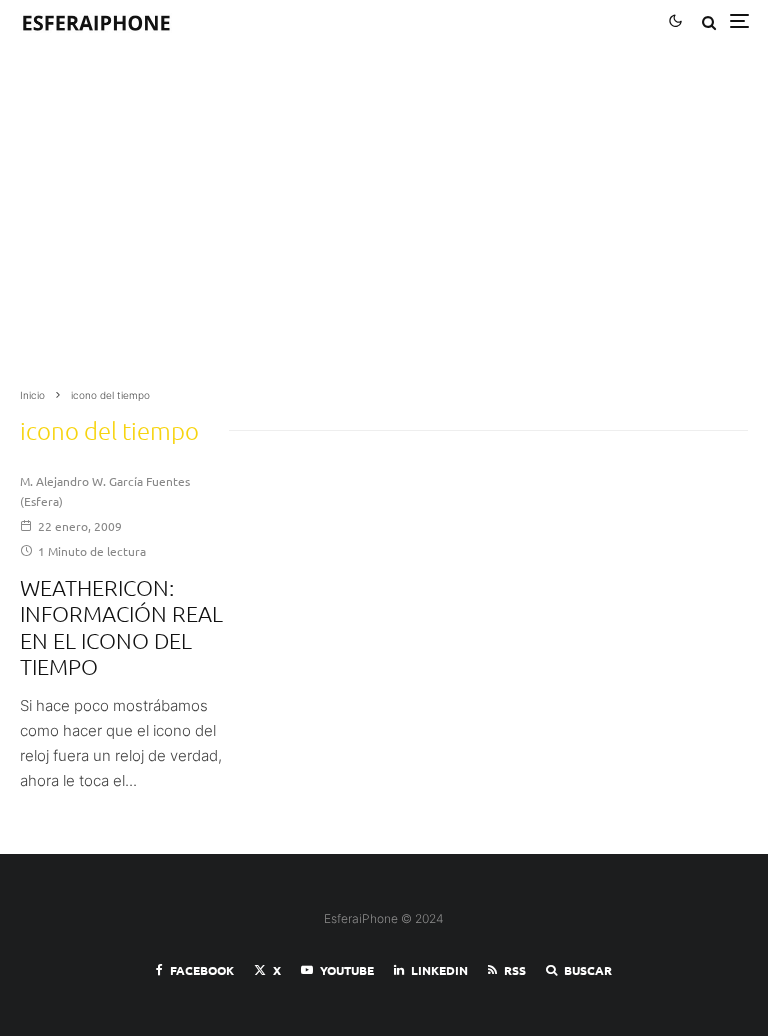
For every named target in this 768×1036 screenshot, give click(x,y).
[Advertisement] (384, 222)
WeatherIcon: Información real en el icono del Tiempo (121, 626)
